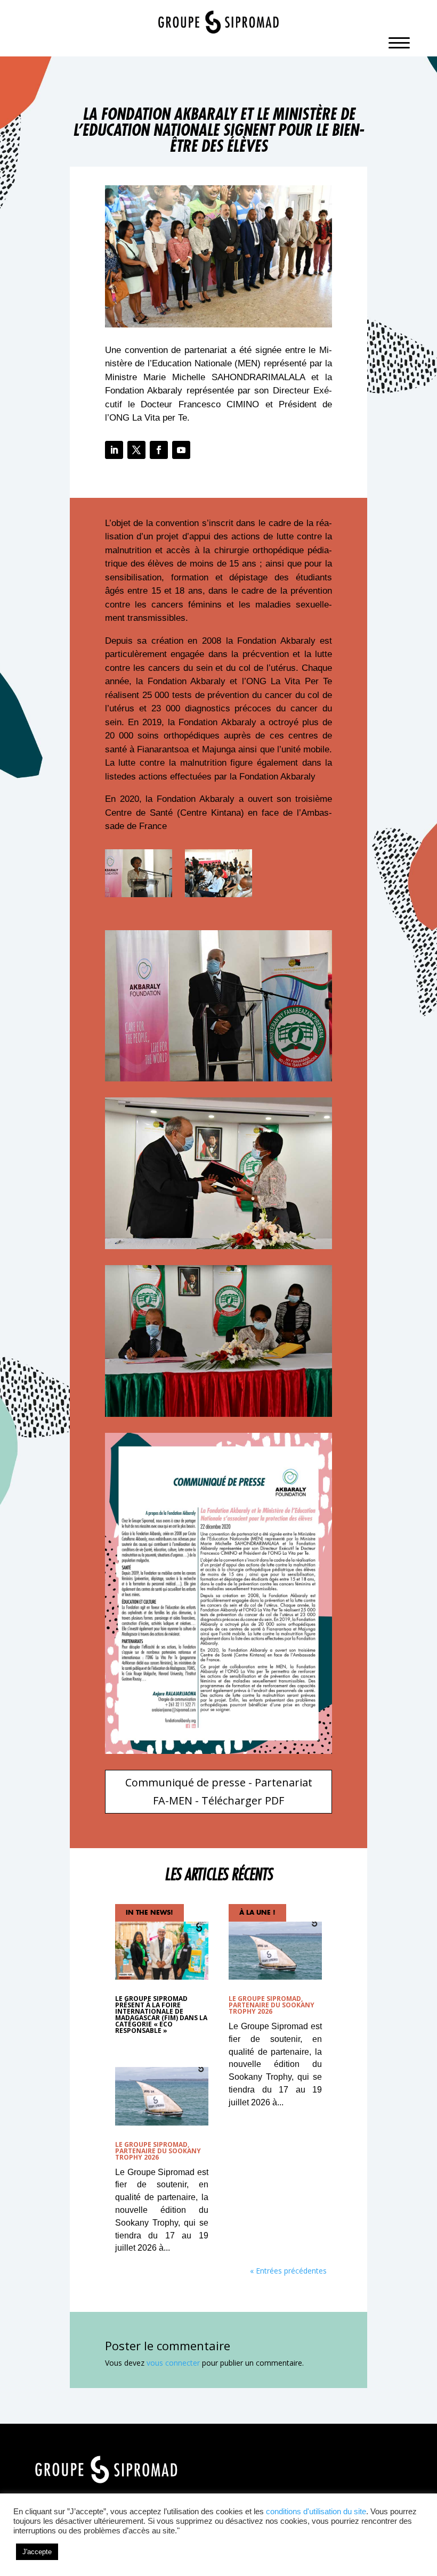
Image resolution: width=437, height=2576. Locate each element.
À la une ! (257, 1913)
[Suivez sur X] (136, 450)
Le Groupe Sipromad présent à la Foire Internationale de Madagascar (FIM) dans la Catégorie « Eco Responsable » (161, 2015)
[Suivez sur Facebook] (159, 450)
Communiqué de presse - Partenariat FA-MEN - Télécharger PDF (219, 1791)
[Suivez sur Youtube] (181, 450)
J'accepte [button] (37, 2552)
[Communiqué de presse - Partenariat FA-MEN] (139, 897)
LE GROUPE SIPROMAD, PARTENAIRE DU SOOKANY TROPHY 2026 (158, 2151)
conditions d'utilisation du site (316, 2512)
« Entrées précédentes (288, 2271)
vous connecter (173, 2363)
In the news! (149, 1913)
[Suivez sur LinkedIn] (114, 450)
